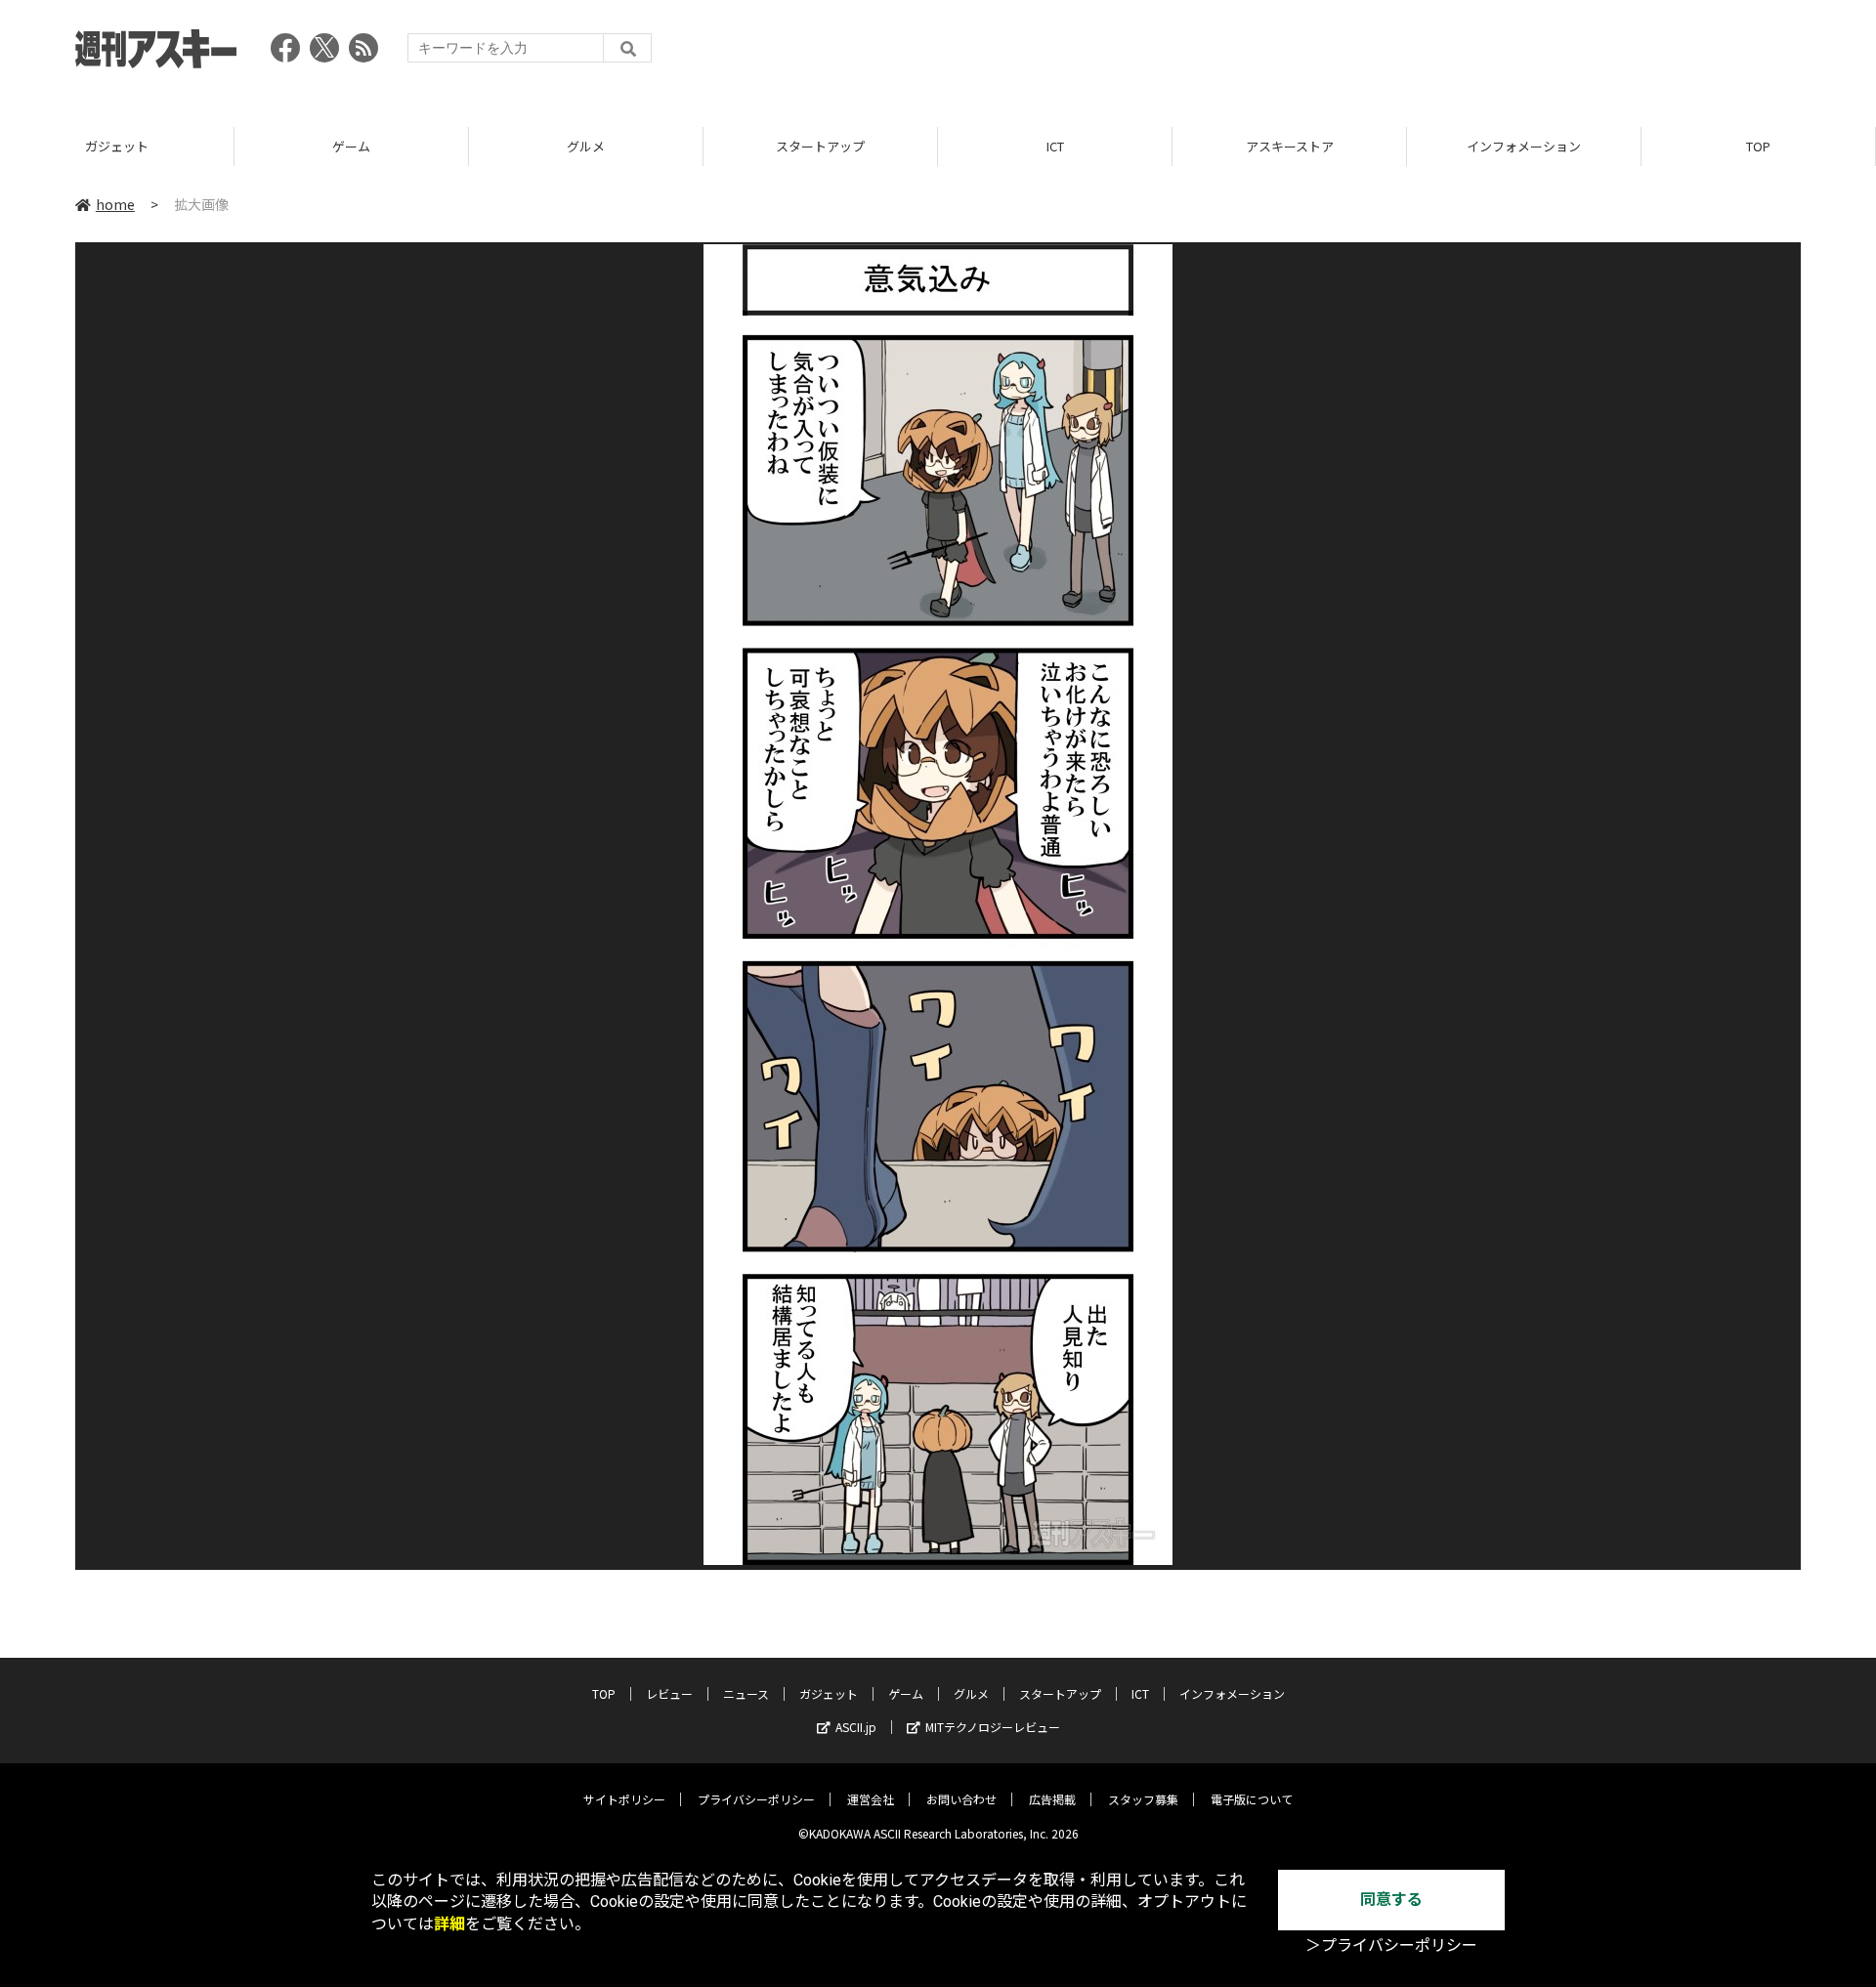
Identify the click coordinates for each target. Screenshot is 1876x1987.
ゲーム (351, 146)
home (115, 204)
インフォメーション (1524, 146)
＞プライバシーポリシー (1391, 1945)
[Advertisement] (1445, 54)
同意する (1391, 1900)
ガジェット (117, 146)
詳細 (449, 1924)
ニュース (746, 1693)
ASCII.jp (856, 1727)
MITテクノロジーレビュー (993, 1727)
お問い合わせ (961, 1799)
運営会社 (871, 1799)
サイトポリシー (624, 1799)
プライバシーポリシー (756, 1799)
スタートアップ (820, 146)
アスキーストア (1290, 146)
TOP (1758, 146)
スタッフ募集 (1143, 1799)
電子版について (1252, 1799)
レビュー (669, 1693)
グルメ (586, 146)
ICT (1055, 146)
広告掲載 (1052, 1799)
